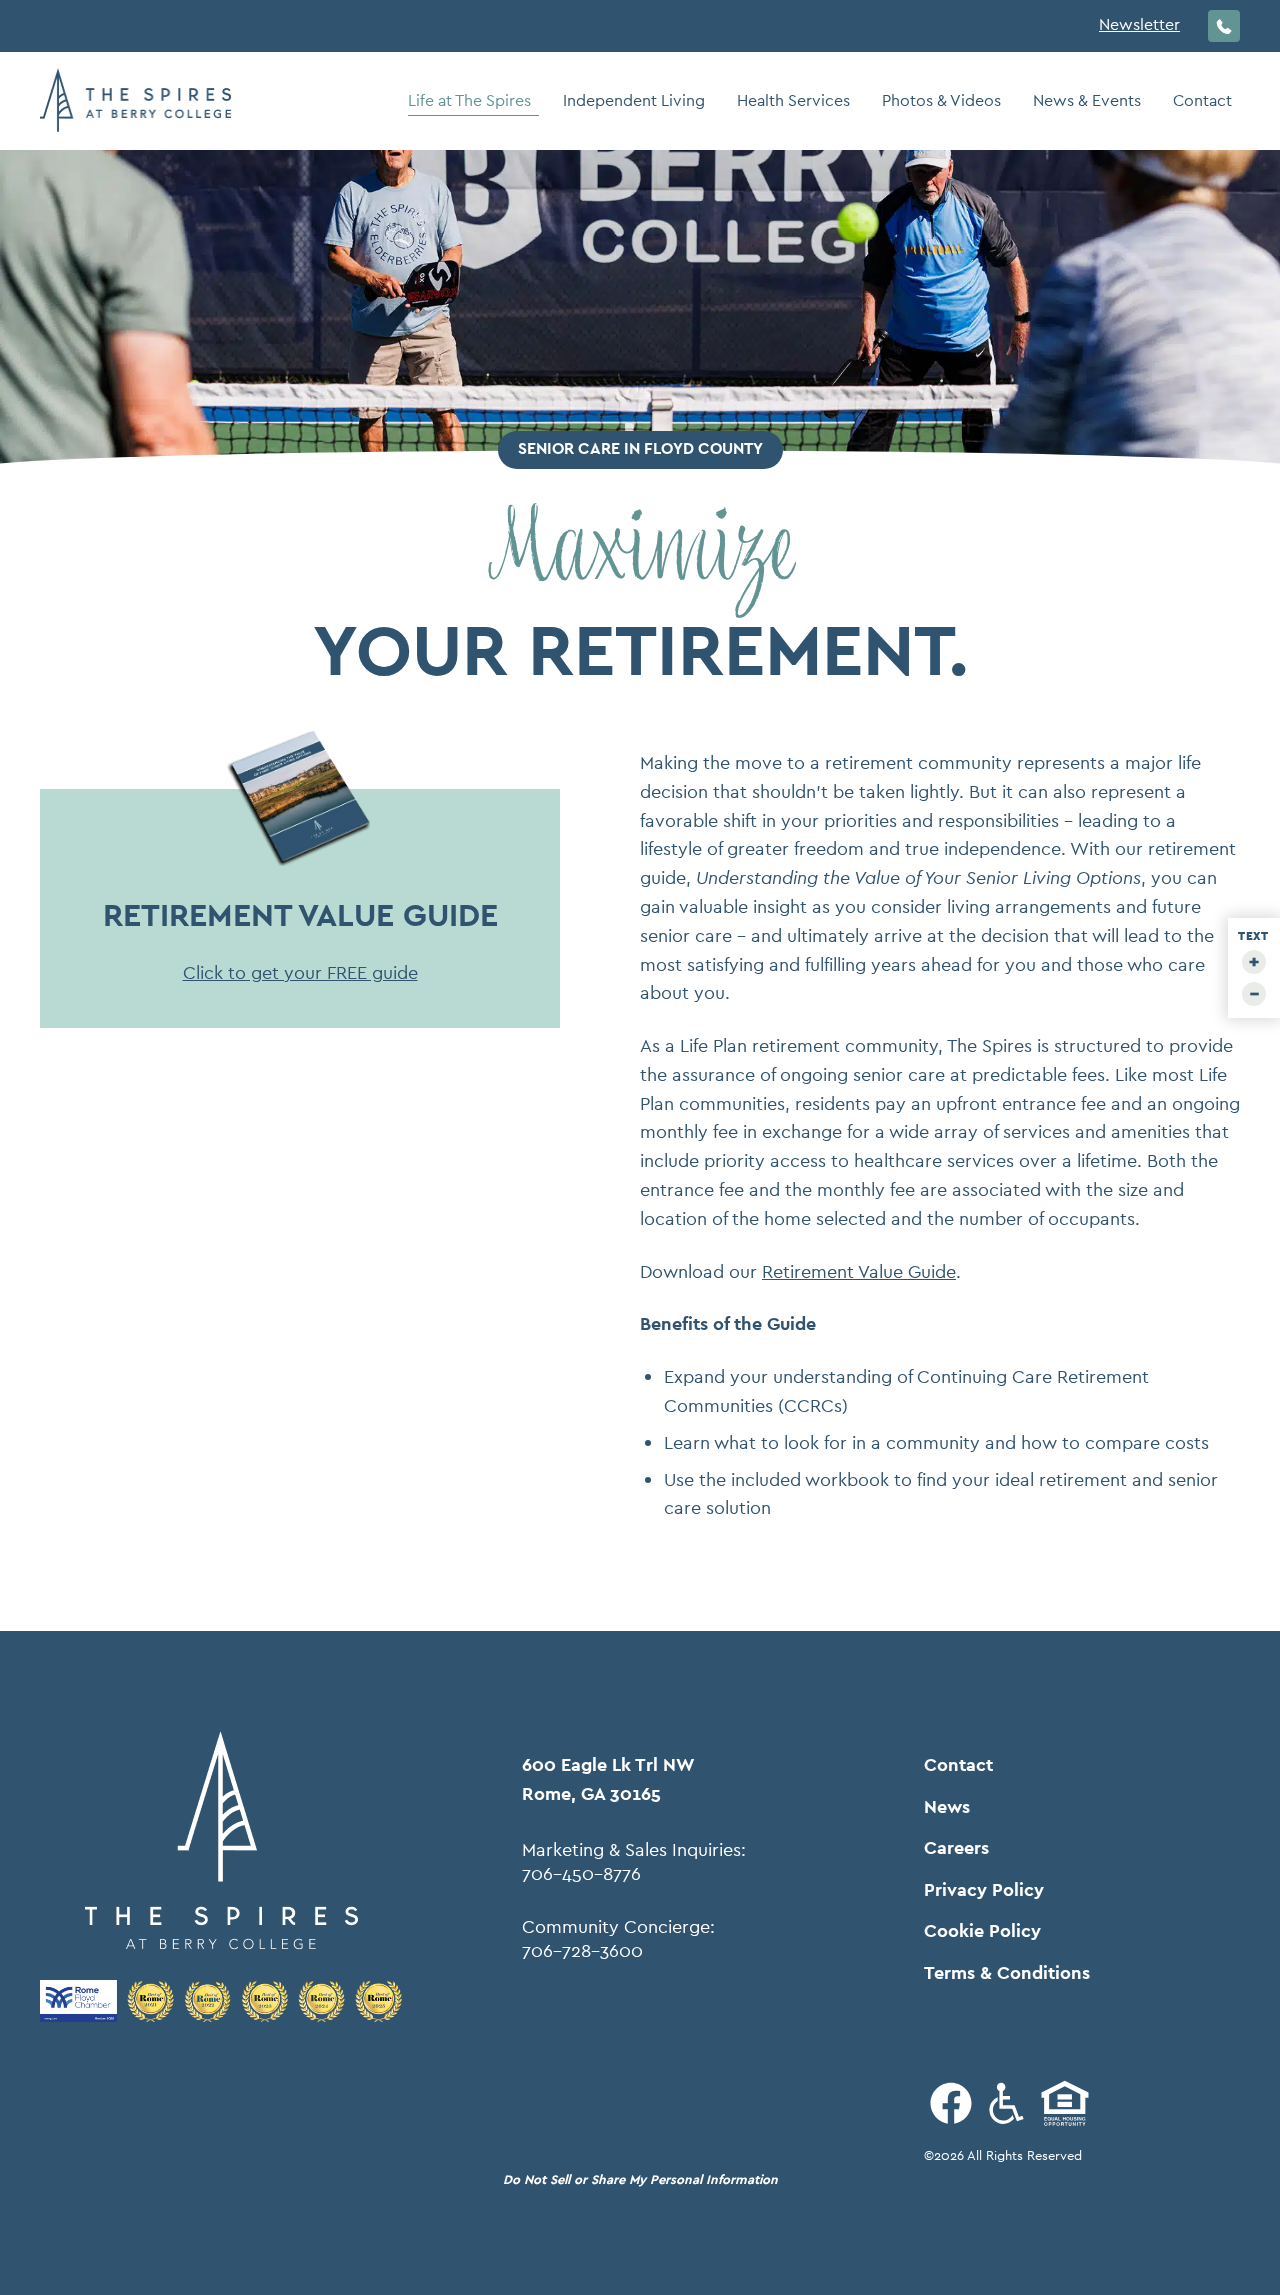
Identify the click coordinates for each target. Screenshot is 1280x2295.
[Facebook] (951, 2103)
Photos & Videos (941, 100)
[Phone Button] (1224, 26)
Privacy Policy (984, 1890)
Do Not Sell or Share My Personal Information (640, 2179)
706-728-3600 (582, 1951)
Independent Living (634, 100)
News (947, 1807)
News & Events (1087, 100)
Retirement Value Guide (859, 1271)
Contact (1202, 100)
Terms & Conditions (1007, 1973)
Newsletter (1139, 24)
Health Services (793, 100)
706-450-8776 (581, 1874)
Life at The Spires (469, 100)
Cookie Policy (982, 1931)
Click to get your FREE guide (300, 972)
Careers (956, 1848)
